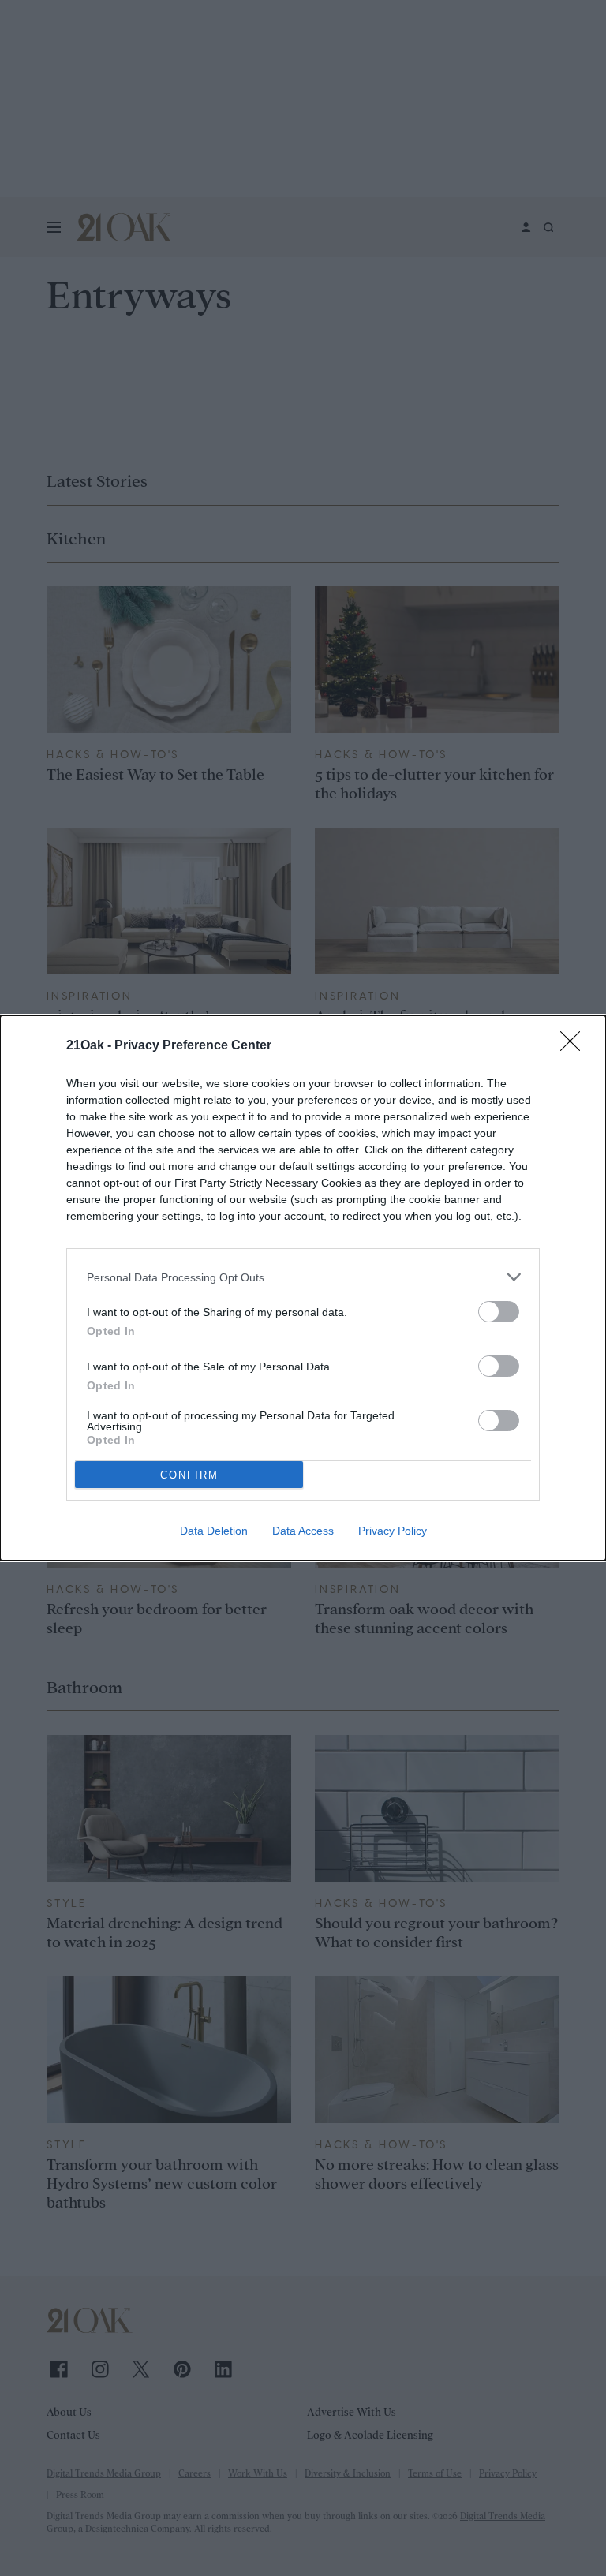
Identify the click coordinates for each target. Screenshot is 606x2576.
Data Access (303, 1531)
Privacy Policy (393, 1531)
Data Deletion (214, 1531)
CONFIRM (189, 1475)
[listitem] (303, 1277)
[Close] (575, 1046)
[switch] (499, 1312)
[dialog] (303, 1288)
